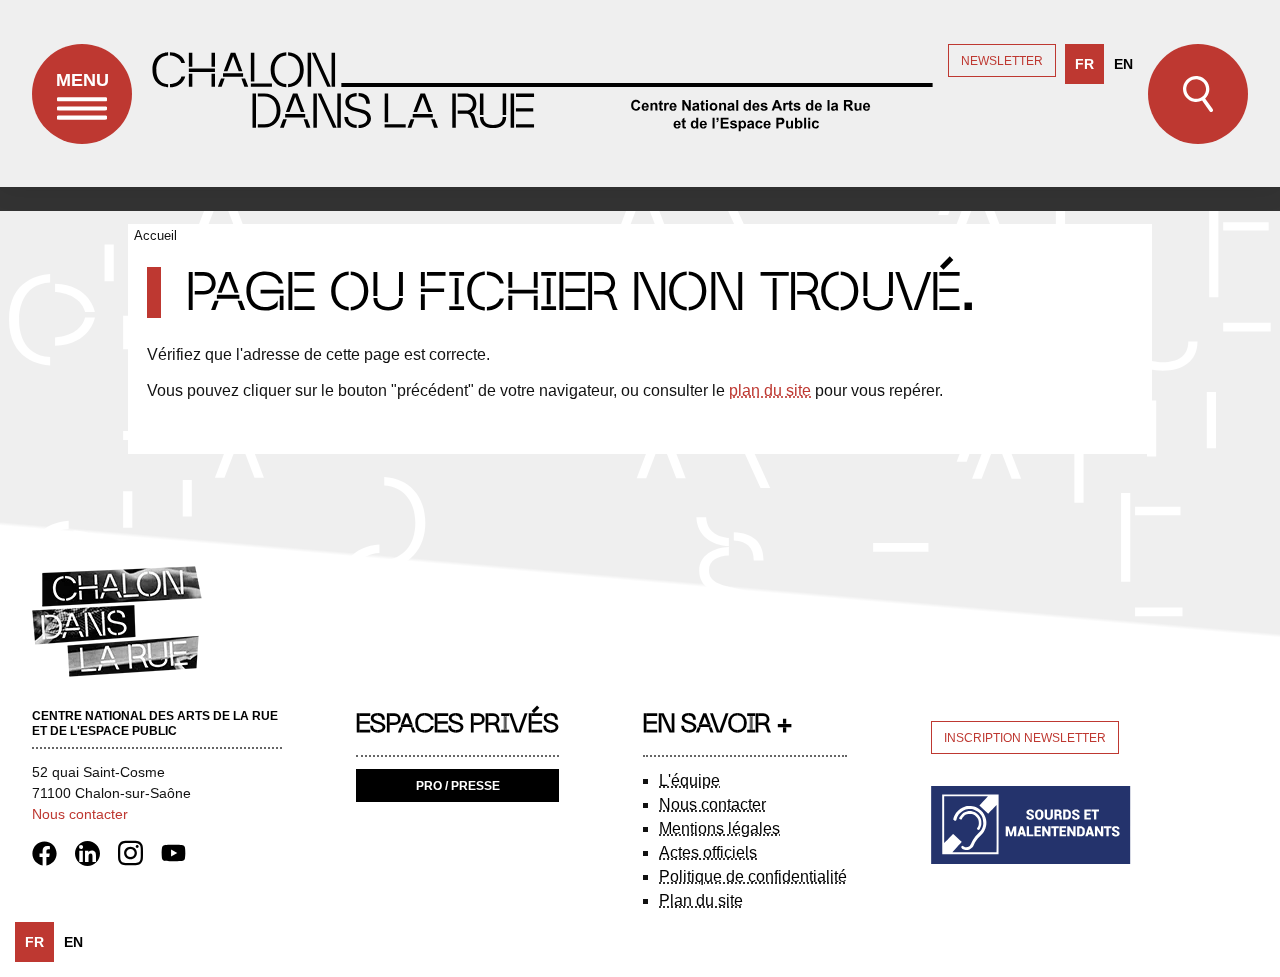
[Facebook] (51, 852)
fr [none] (1084, 64)
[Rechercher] (1198, 94)
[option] (1123, 64)
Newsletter (1002, 61)
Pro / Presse (458, 786)
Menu (82, 80)
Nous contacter (80, 814)
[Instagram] (137, 852)
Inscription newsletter (1025, 738)
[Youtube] (173, 852)
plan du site (770, 390)
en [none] (1123, 64)
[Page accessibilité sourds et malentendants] (1031, 823)
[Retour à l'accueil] (540, 93)
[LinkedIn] (94, 852)
